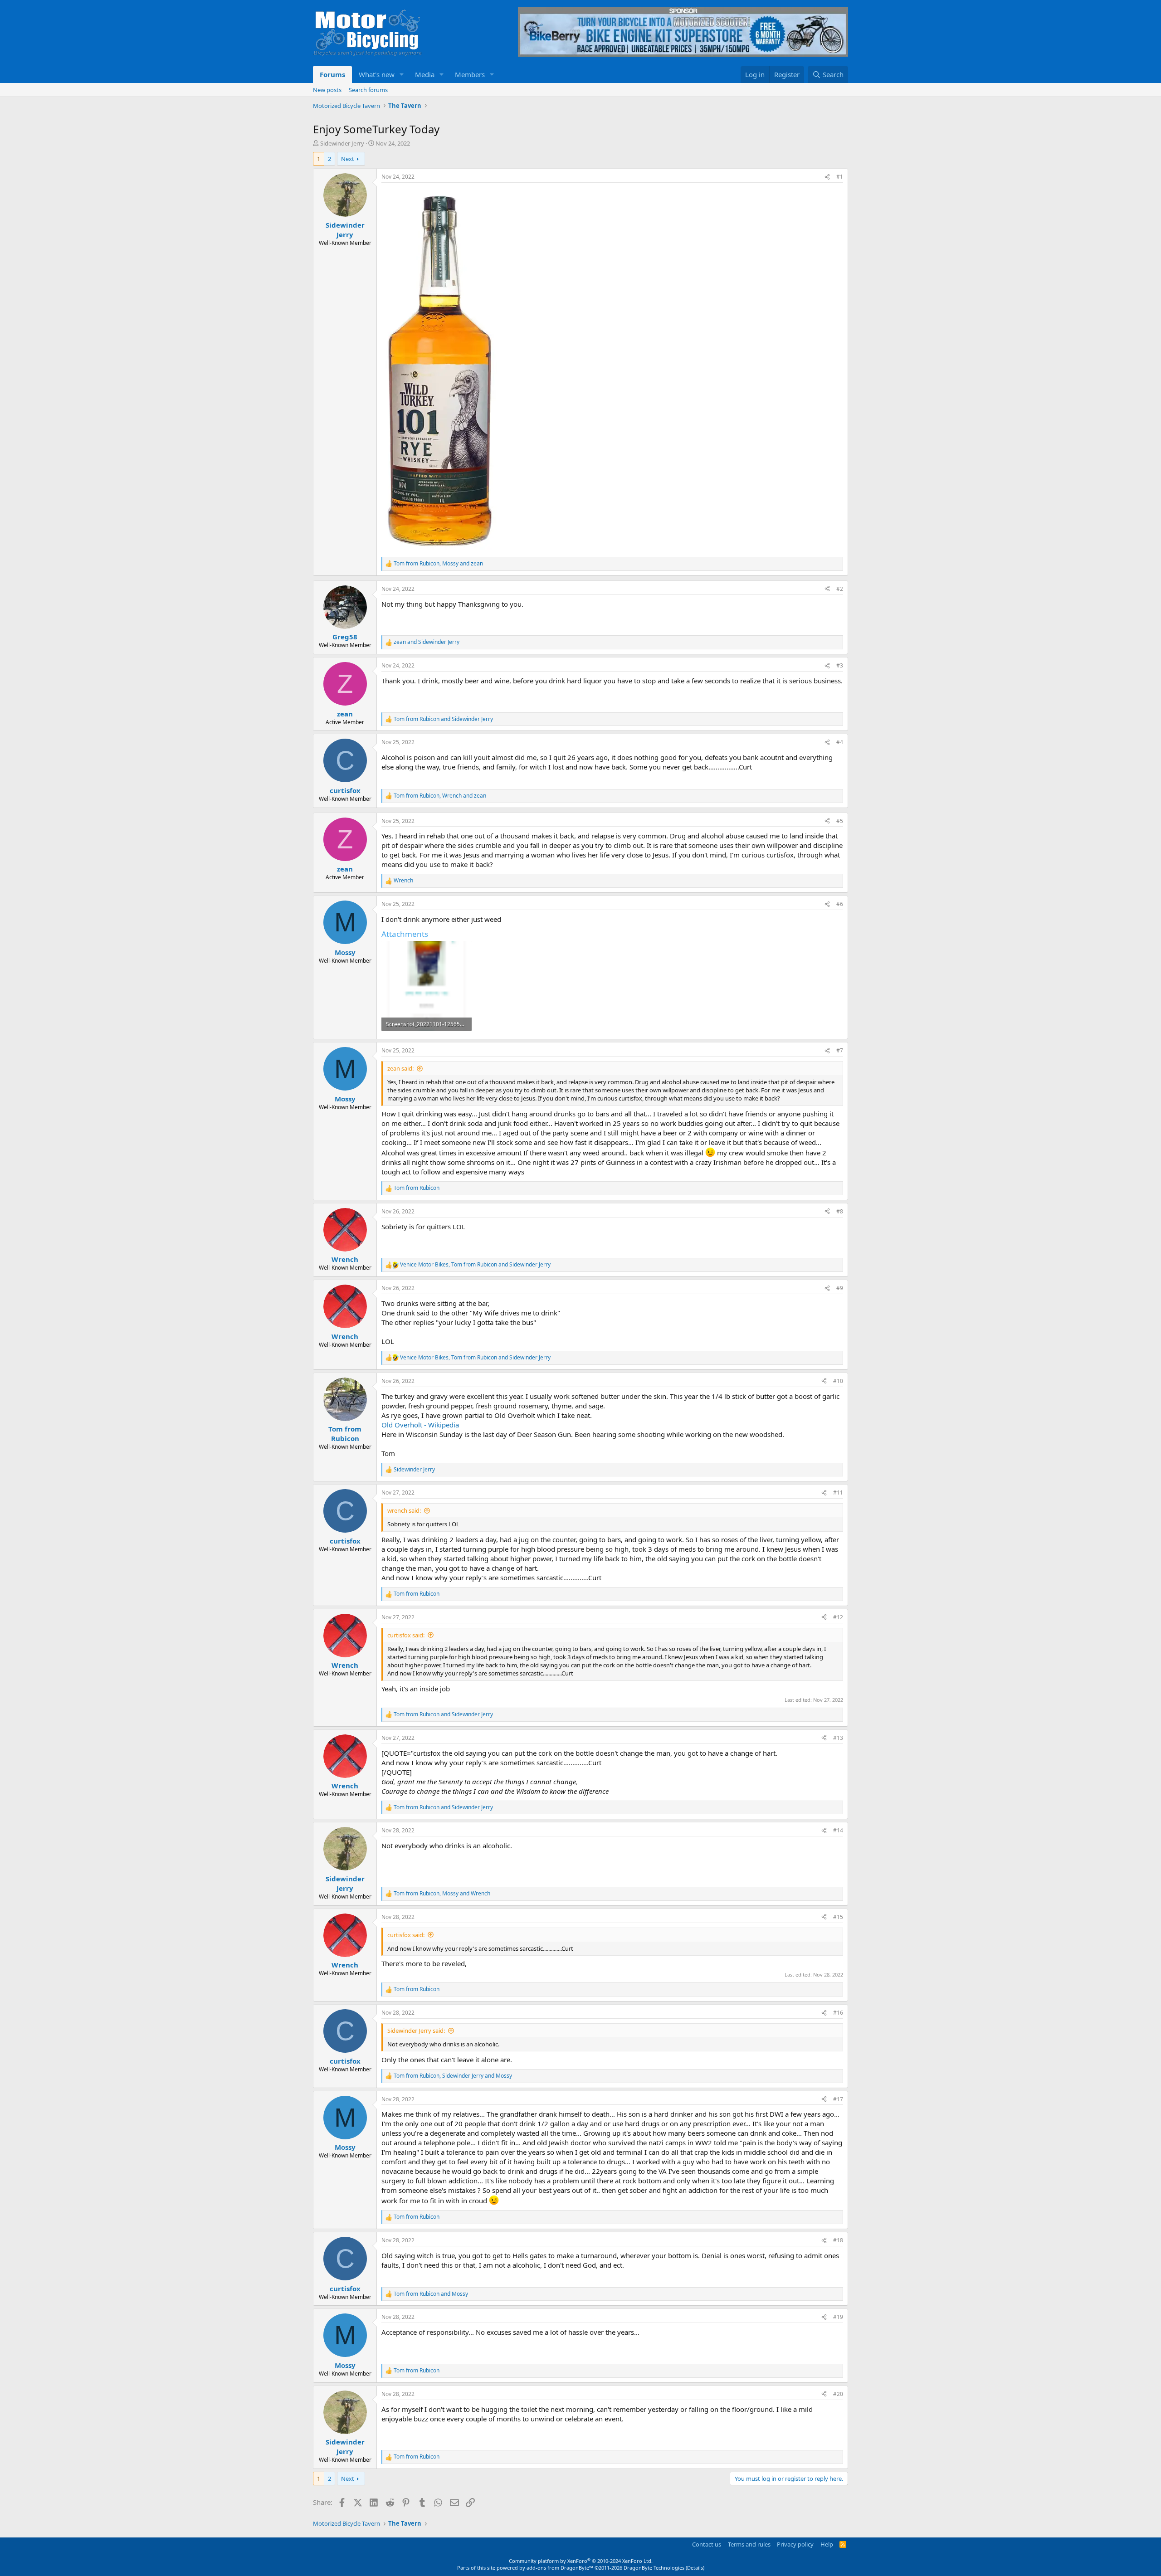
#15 (838, 1917)
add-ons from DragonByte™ (560, 2568)
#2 (840, 589)
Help (827, 2544)
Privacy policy (795, 2544)
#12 (838, 1617)
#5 (840, 821)
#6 (840, 904)
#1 (840, 177)
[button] (402, 75)
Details (695, 2568)
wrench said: (404, 1510)
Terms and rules (749, 2544)
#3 (840, 665)
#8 (840, 1211)
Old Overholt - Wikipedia (420, 1425)
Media (425, 74)
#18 (838, 2240)
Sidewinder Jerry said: (416, 2031)
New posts (327, 90)
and (427, 642)
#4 (840, 742)
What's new (377, 74)
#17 (838, 2099)
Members (470, 74)
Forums (332, 74)
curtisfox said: (406, 1635)
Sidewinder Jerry (342, 143)
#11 (838, 1493)
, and (438, 564)
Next (348, 159)
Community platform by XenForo (581, 2561)
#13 (838, 1738)
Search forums (368, 90)
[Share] (827, 177)
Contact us (707, 2544)
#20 (838, 2394)
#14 (838, 1830)
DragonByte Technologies (654, 2568)
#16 (838, 2013)
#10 (838, 1381)
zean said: (400, 1068)
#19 (838, 2317)
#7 (840, 1050)
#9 (840, 1288)
